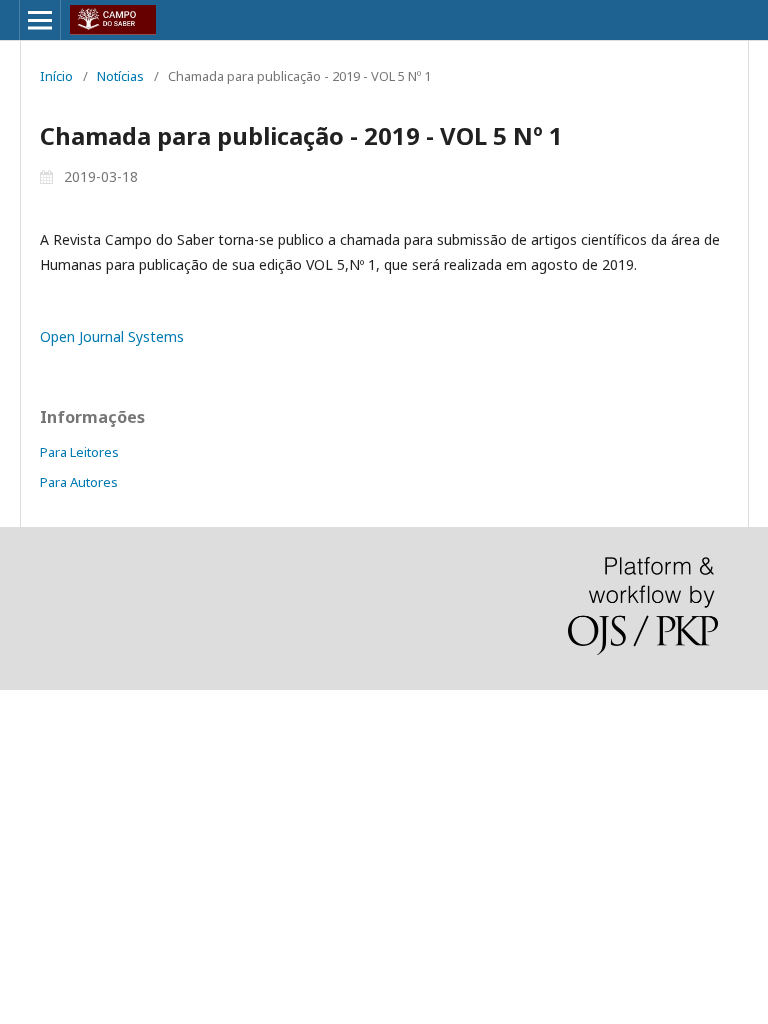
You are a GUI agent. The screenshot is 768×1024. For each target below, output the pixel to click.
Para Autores (79, 482)
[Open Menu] (40, 20)
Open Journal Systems (112, 336)
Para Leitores (79, 452)
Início (56, 76)
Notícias (120, 76)
